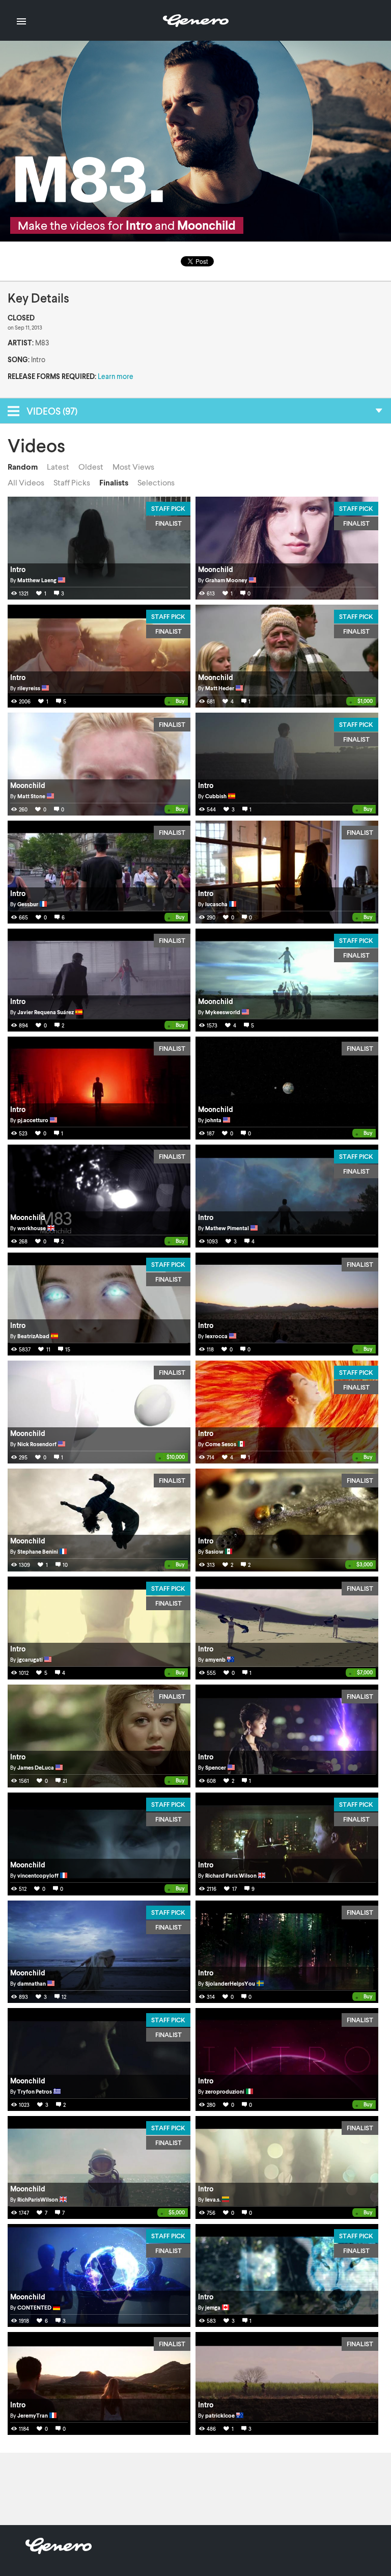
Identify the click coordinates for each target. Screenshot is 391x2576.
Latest (58, 467)
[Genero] (59, 2551)
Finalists (114, 482)
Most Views (133, 467)
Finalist (169, 523)
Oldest (91, 467)
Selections (156, 482)
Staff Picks (72, 482)
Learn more (116, 376)
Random (23, 467)
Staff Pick (168, 508)
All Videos (26, 482)
